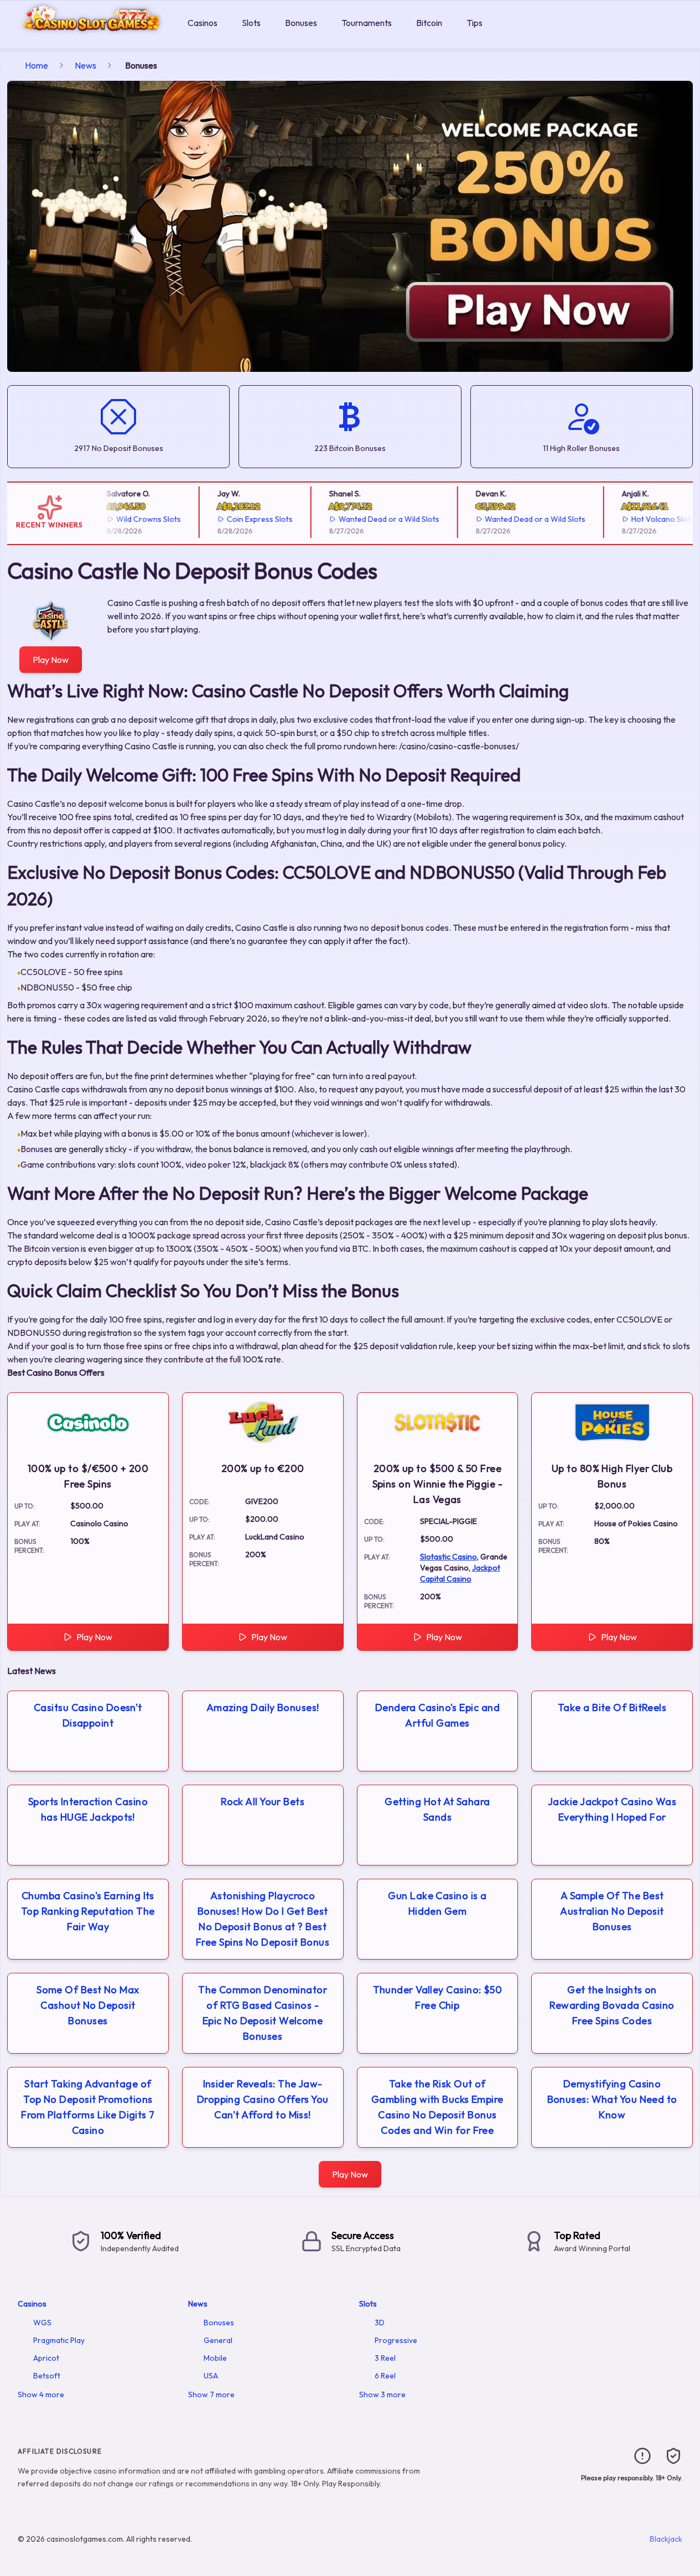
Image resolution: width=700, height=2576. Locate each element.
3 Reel (385, 2358)
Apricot (46, 2358)
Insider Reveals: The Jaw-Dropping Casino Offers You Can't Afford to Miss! (263, 2099)
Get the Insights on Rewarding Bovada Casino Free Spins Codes (612, 2005)
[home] (92, 41)
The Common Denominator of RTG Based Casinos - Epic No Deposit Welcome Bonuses (263, 2013)
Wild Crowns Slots (131, 519)
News (85, 65)
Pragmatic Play (59, 2340)
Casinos (203, 23)
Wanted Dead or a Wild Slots (371, 519)
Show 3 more (382, 2394)
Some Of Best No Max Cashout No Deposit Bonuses (88, 2005)
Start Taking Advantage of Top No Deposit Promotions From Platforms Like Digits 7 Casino (88, 2107)
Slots (251, 23)
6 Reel (385, 2376)
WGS (42, 2323)
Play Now (51, 660)
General (218, 2340)
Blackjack (666, 2539)
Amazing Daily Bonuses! (263, 1707)
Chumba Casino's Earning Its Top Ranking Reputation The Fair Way (88, 1911)
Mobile (215, 2358)
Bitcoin (429, 23)
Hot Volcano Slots (645, 519)
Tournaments (367, 23)
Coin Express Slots (242, 519)
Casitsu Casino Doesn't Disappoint (88, 1715)
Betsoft (47, 2376)
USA (211, 2376)
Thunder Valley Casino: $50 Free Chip (438, 1997)
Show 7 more (211, 2394)
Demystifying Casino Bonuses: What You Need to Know (612, 2099)
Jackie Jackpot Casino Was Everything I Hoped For (612, 1809)
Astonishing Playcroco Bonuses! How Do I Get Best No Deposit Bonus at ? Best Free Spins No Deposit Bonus (263, 1919)
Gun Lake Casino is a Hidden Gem (437, 1903)
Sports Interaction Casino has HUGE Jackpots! (88, 1809)
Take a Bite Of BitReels (612, 1707)
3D (380, 2323)
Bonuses (301, 23)
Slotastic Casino (448, 1557)
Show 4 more (41, 2394)
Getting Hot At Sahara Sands (437, 1809)
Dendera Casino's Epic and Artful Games (437, 1715)
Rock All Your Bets (263, 1802)
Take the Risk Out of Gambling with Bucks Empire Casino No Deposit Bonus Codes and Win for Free (437, 2107)
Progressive (396, 2340)
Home (37, 65)
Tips (475, 23)
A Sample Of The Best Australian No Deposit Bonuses (612, 1911)
